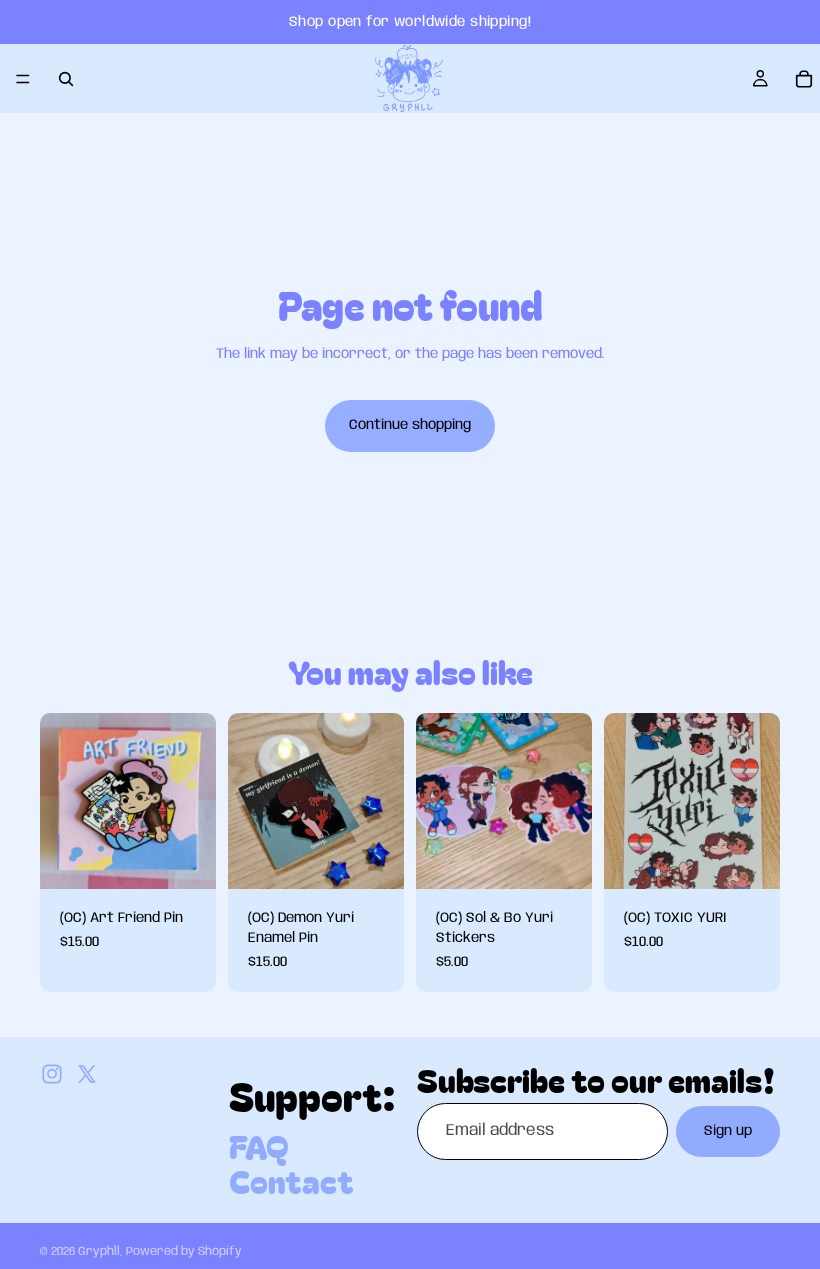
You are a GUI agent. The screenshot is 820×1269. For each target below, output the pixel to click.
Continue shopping (410, 425)
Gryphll (99, 1251)
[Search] (66, 79)
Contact (291, 1180)
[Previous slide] (438, 801)
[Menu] (23, 79)
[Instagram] (52, 1074)
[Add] (185, 859)
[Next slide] (570, 801)
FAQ (259, 1145)
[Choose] (561, 859)
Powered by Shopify (184, 1251)
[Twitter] (87, 1074)
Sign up (728, 1131)
